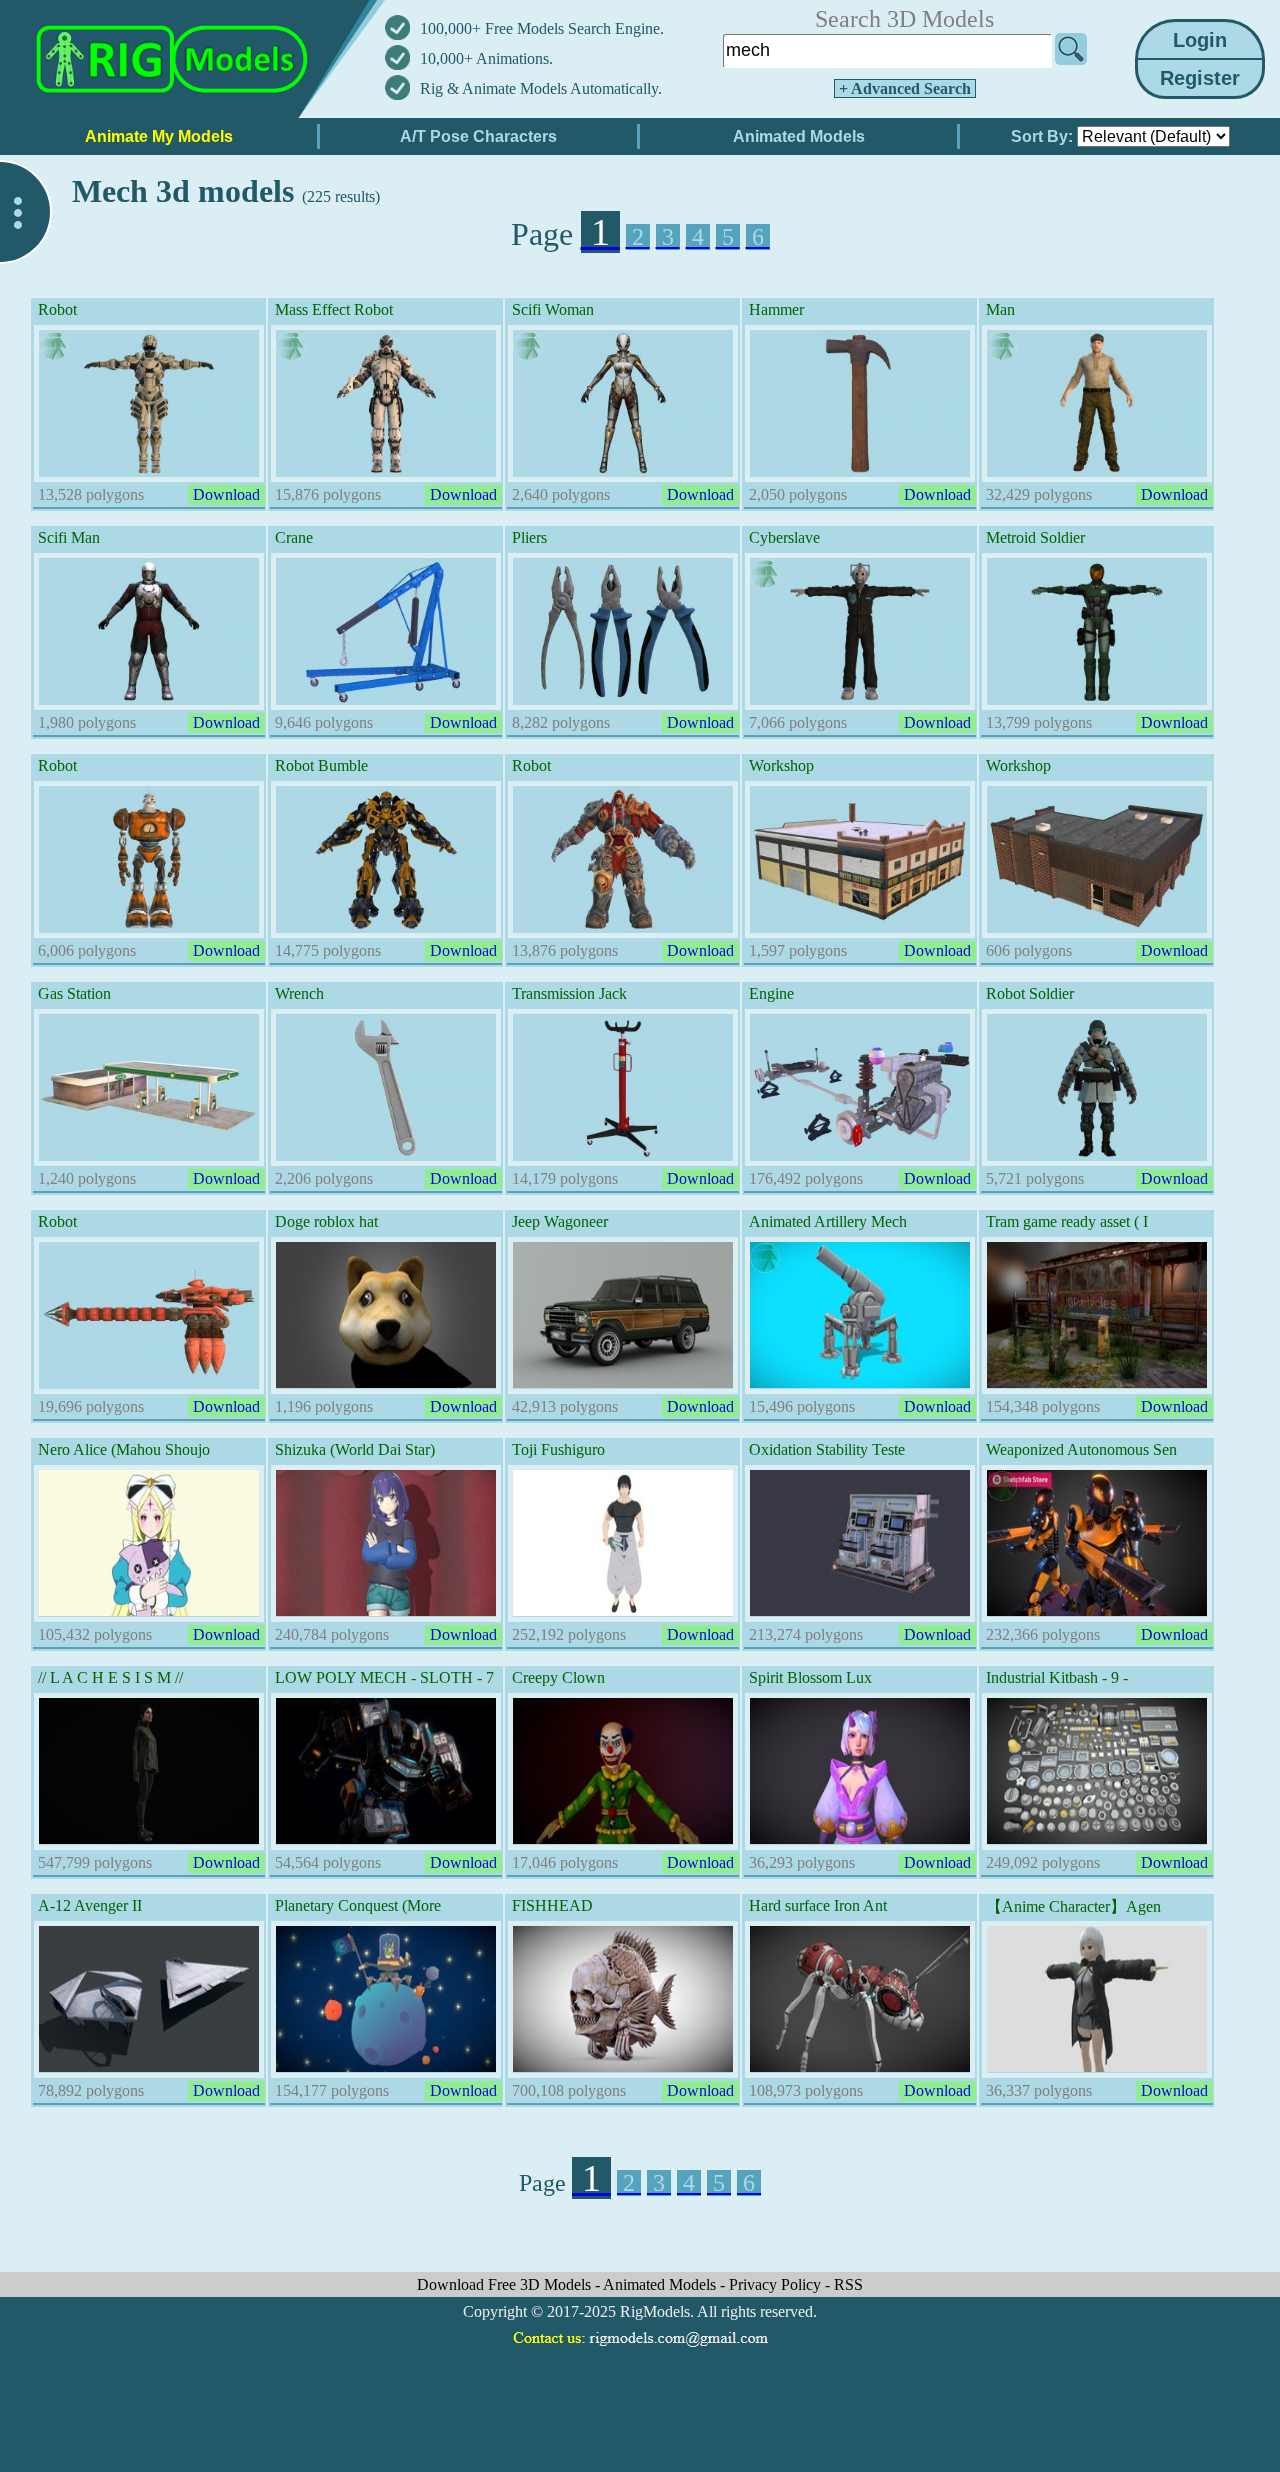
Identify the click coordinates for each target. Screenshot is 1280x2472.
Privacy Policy (777, 2284)
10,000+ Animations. (486, 58)
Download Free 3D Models (506, 2284)
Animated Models (661, 2284)
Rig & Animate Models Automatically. (541, 88)
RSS (848, 2284)
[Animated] (54, 346)
